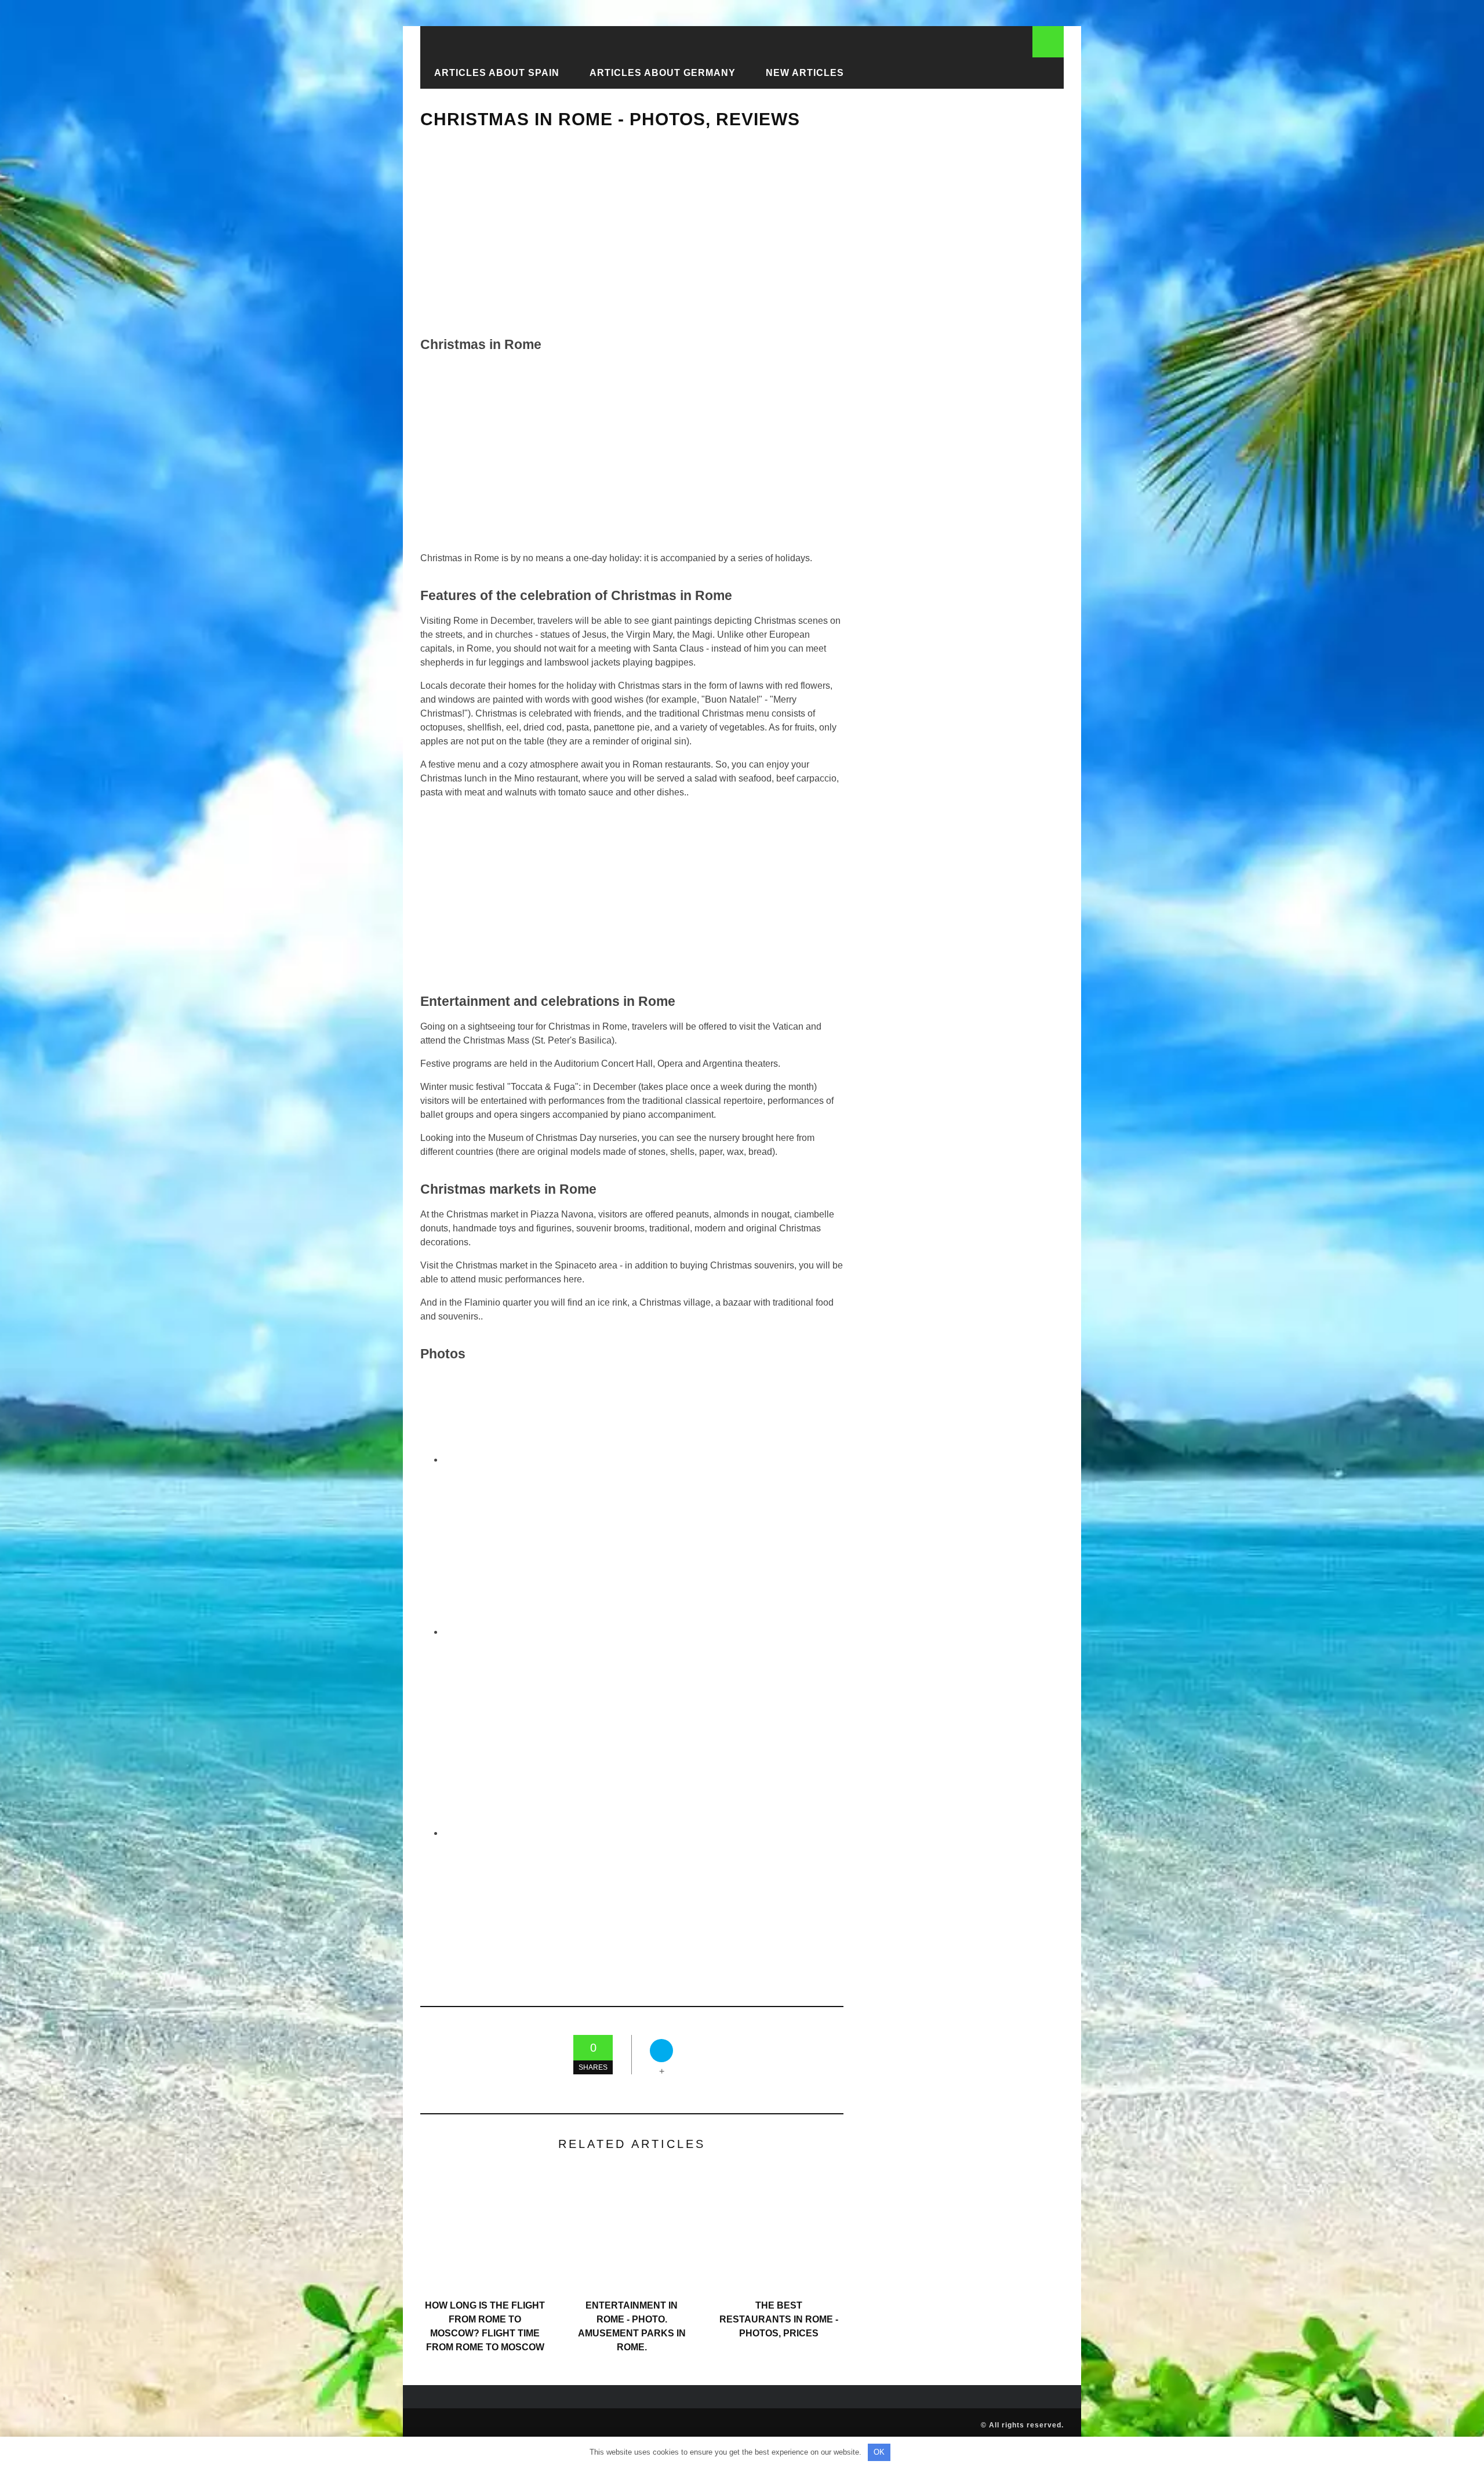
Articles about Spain (497, 73)
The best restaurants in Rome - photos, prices (779, 2319)
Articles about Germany (663, 73)
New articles (805, 73)
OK (879, 2452)
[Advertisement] (632, 233)
